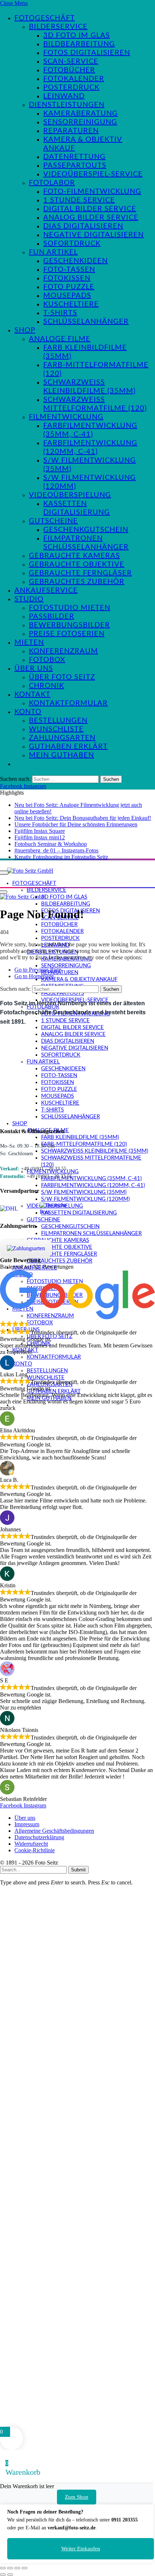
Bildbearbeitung (79, 44)
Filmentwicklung (66, 417)
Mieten (29, 642)
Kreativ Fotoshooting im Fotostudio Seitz (61, 857)
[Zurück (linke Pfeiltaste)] (3, 2575)
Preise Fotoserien (67, 634)
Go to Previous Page (38, 970)
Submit (78, 1870)
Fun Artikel (53, 252)
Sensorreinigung (80, 122)
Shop (25, 330)
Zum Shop (77, 2497)
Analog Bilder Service (91, 218)
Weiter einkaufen (81, 2549)
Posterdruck (71, 87)
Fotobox (47, 660)
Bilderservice (58, 27)
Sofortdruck (72, 244)
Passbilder (52, 616)
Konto (28, 712)
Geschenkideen (76, 261)
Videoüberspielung (70, 495)
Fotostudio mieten (70, 608)
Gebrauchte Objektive (77, 564)
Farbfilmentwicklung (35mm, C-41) (91, 1179)
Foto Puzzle (69, 287)
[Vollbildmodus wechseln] (10, 2568)
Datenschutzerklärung (39, 1837)
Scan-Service (71, 61)
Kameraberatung (81, 113)
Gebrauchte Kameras (74, 556)
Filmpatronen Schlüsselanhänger (91, 1233)
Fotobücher (69, 70)
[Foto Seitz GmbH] (30, 870)
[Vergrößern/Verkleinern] (3, 2568)
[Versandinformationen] (17, 1209)
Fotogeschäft (45, 18)
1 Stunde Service (79, 200)
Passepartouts (75, 165)
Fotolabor (52, 183)
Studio (29, 599)
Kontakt (32, 694)
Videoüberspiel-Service (93, 174)
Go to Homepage (34, 976)
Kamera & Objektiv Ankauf (79, 979)
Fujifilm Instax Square (40, 831)
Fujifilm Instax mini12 (40, 837)
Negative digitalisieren (94, 235)
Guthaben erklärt (68, 747)
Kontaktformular (68, 703)
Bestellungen (58, 721)
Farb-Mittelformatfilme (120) (84, 1144)
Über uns (34, 668)
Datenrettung (74, 157)
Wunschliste (56, 729)
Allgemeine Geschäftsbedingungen (54, 1831)
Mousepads (67, 296)
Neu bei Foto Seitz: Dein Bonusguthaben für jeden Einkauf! (83, 818)
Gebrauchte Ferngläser (80, 573)
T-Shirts (60, 313)
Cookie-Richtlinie (35, 1850)
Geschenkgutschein (86, 530)
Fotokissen (67, 278)
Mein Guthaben (61, 755)
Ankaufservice (46, 590)
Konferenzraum (63, 651)
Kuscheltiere (71, 304)
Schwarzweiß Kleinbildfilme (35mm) (95, 1151)
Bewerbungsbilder (69, 625)
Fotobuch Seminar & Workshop (51, 844)
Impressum (27, 1824)
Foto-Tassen (69, 270)
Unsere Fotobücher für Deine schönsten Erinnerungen (76, 824)
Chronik (46, 686)
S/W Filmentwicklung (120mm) (85, 1199)
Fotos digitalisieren (87, 53)
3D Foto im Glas (77, 35)
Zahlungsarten (62, 738)
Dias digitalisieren (83, 226)
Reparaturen (71, 131)
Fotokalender (74, 79)
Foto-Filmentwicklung (92, 192)
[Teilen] (17, 2568)
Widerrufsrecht (31, 1844)
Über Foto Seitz (62, 677)
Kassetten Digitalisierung (79, 1213)
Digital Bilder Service (90, 209)
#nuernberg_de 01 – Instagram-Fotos (56, 850)
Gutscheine (53, 521)
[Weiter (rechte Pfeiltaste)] (10, 2575)
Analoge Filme (60, 339)
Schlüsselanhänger (86, 322)
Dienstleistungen (67, 105)
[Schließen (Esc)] (25, 2568)
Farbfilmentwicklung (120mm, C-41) (93, 1185)
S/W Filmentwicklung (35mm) (84, 1192)
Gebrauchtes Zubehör (77, 582)
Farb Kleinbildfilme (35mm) (80, 1137)
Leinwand (64, 96)
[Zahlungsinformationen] (26, 1248)
